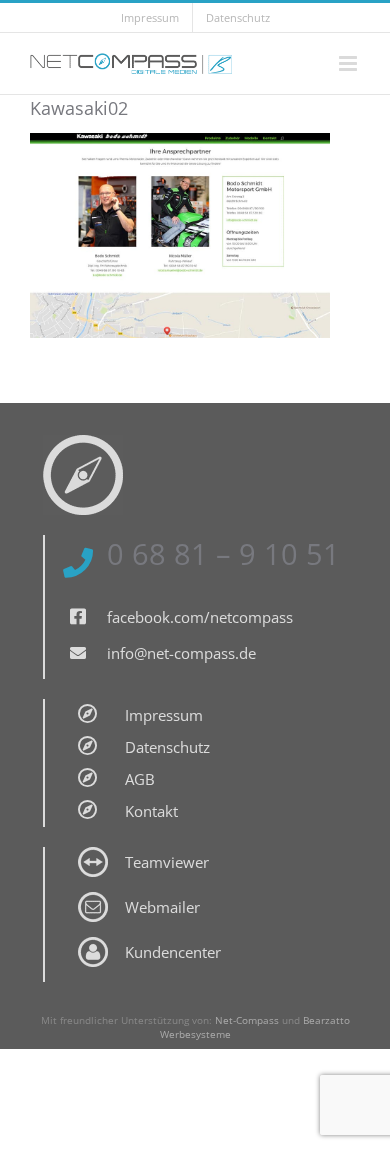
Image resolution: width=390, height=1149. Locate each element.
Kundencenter (173, 952)
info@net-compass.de (181, 653)
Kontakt (151, 811)
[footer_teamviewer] (93, 854)
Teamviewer (167, 862)
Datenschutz (167, 747)
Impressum (164, 715)
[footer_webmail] (93, 899)
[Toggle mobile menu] (349, 63)
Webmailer (162, 907)
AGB (140, 779)
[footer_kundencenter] (93, 944)
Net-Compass (247, 1020)
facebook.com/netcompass (200, 617)
